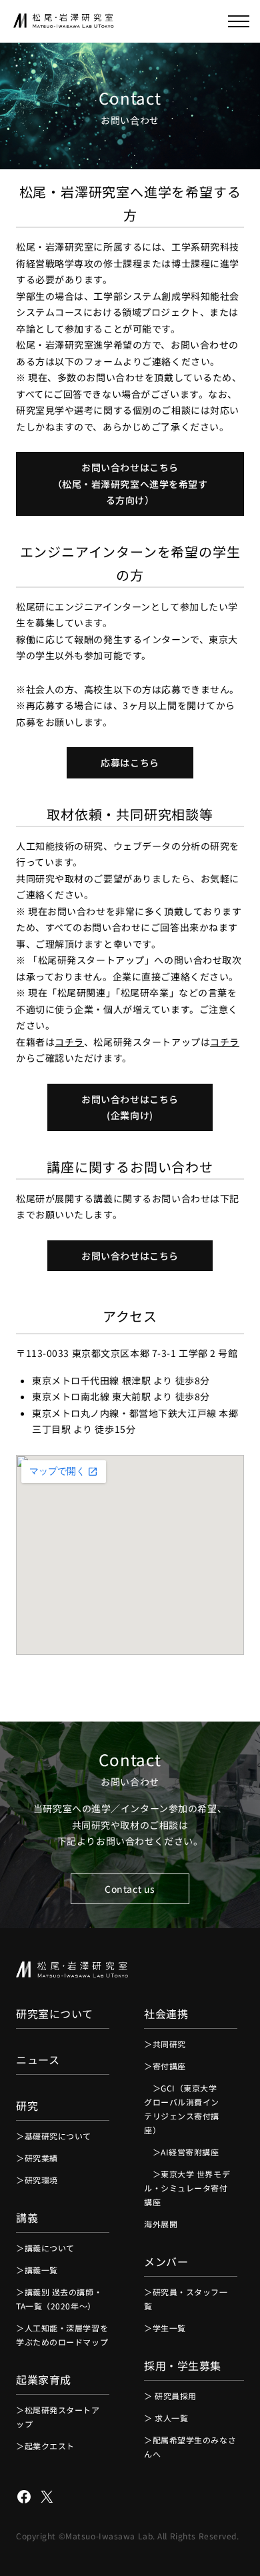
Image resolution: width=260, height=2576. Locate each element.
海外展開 (161, 2224)
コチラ (69, 1042)
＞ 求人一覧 (166, 2418)
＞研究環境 (37, 2180)
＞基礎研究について (54, 2136)
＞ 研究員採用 (170, 2396)
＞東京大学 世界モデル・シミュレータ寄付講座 (187, 2188)
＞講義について (45, 2248)
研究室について (55, 2013)
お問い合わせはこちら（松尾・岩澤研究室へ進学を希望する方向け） (130, 484)
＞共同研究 (165, 2044)
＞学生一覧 (165, 2328)
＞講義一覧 (37, 2270)
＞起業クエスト (45, 2446)
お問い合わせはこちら (130, 1256)
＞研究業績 (37, 2158)
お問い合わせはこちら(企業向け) (130, 1107)
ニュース (38, 2059)
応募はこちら (130, 762)
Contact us (130, 1889)
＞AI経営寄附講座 (182, 2152)
